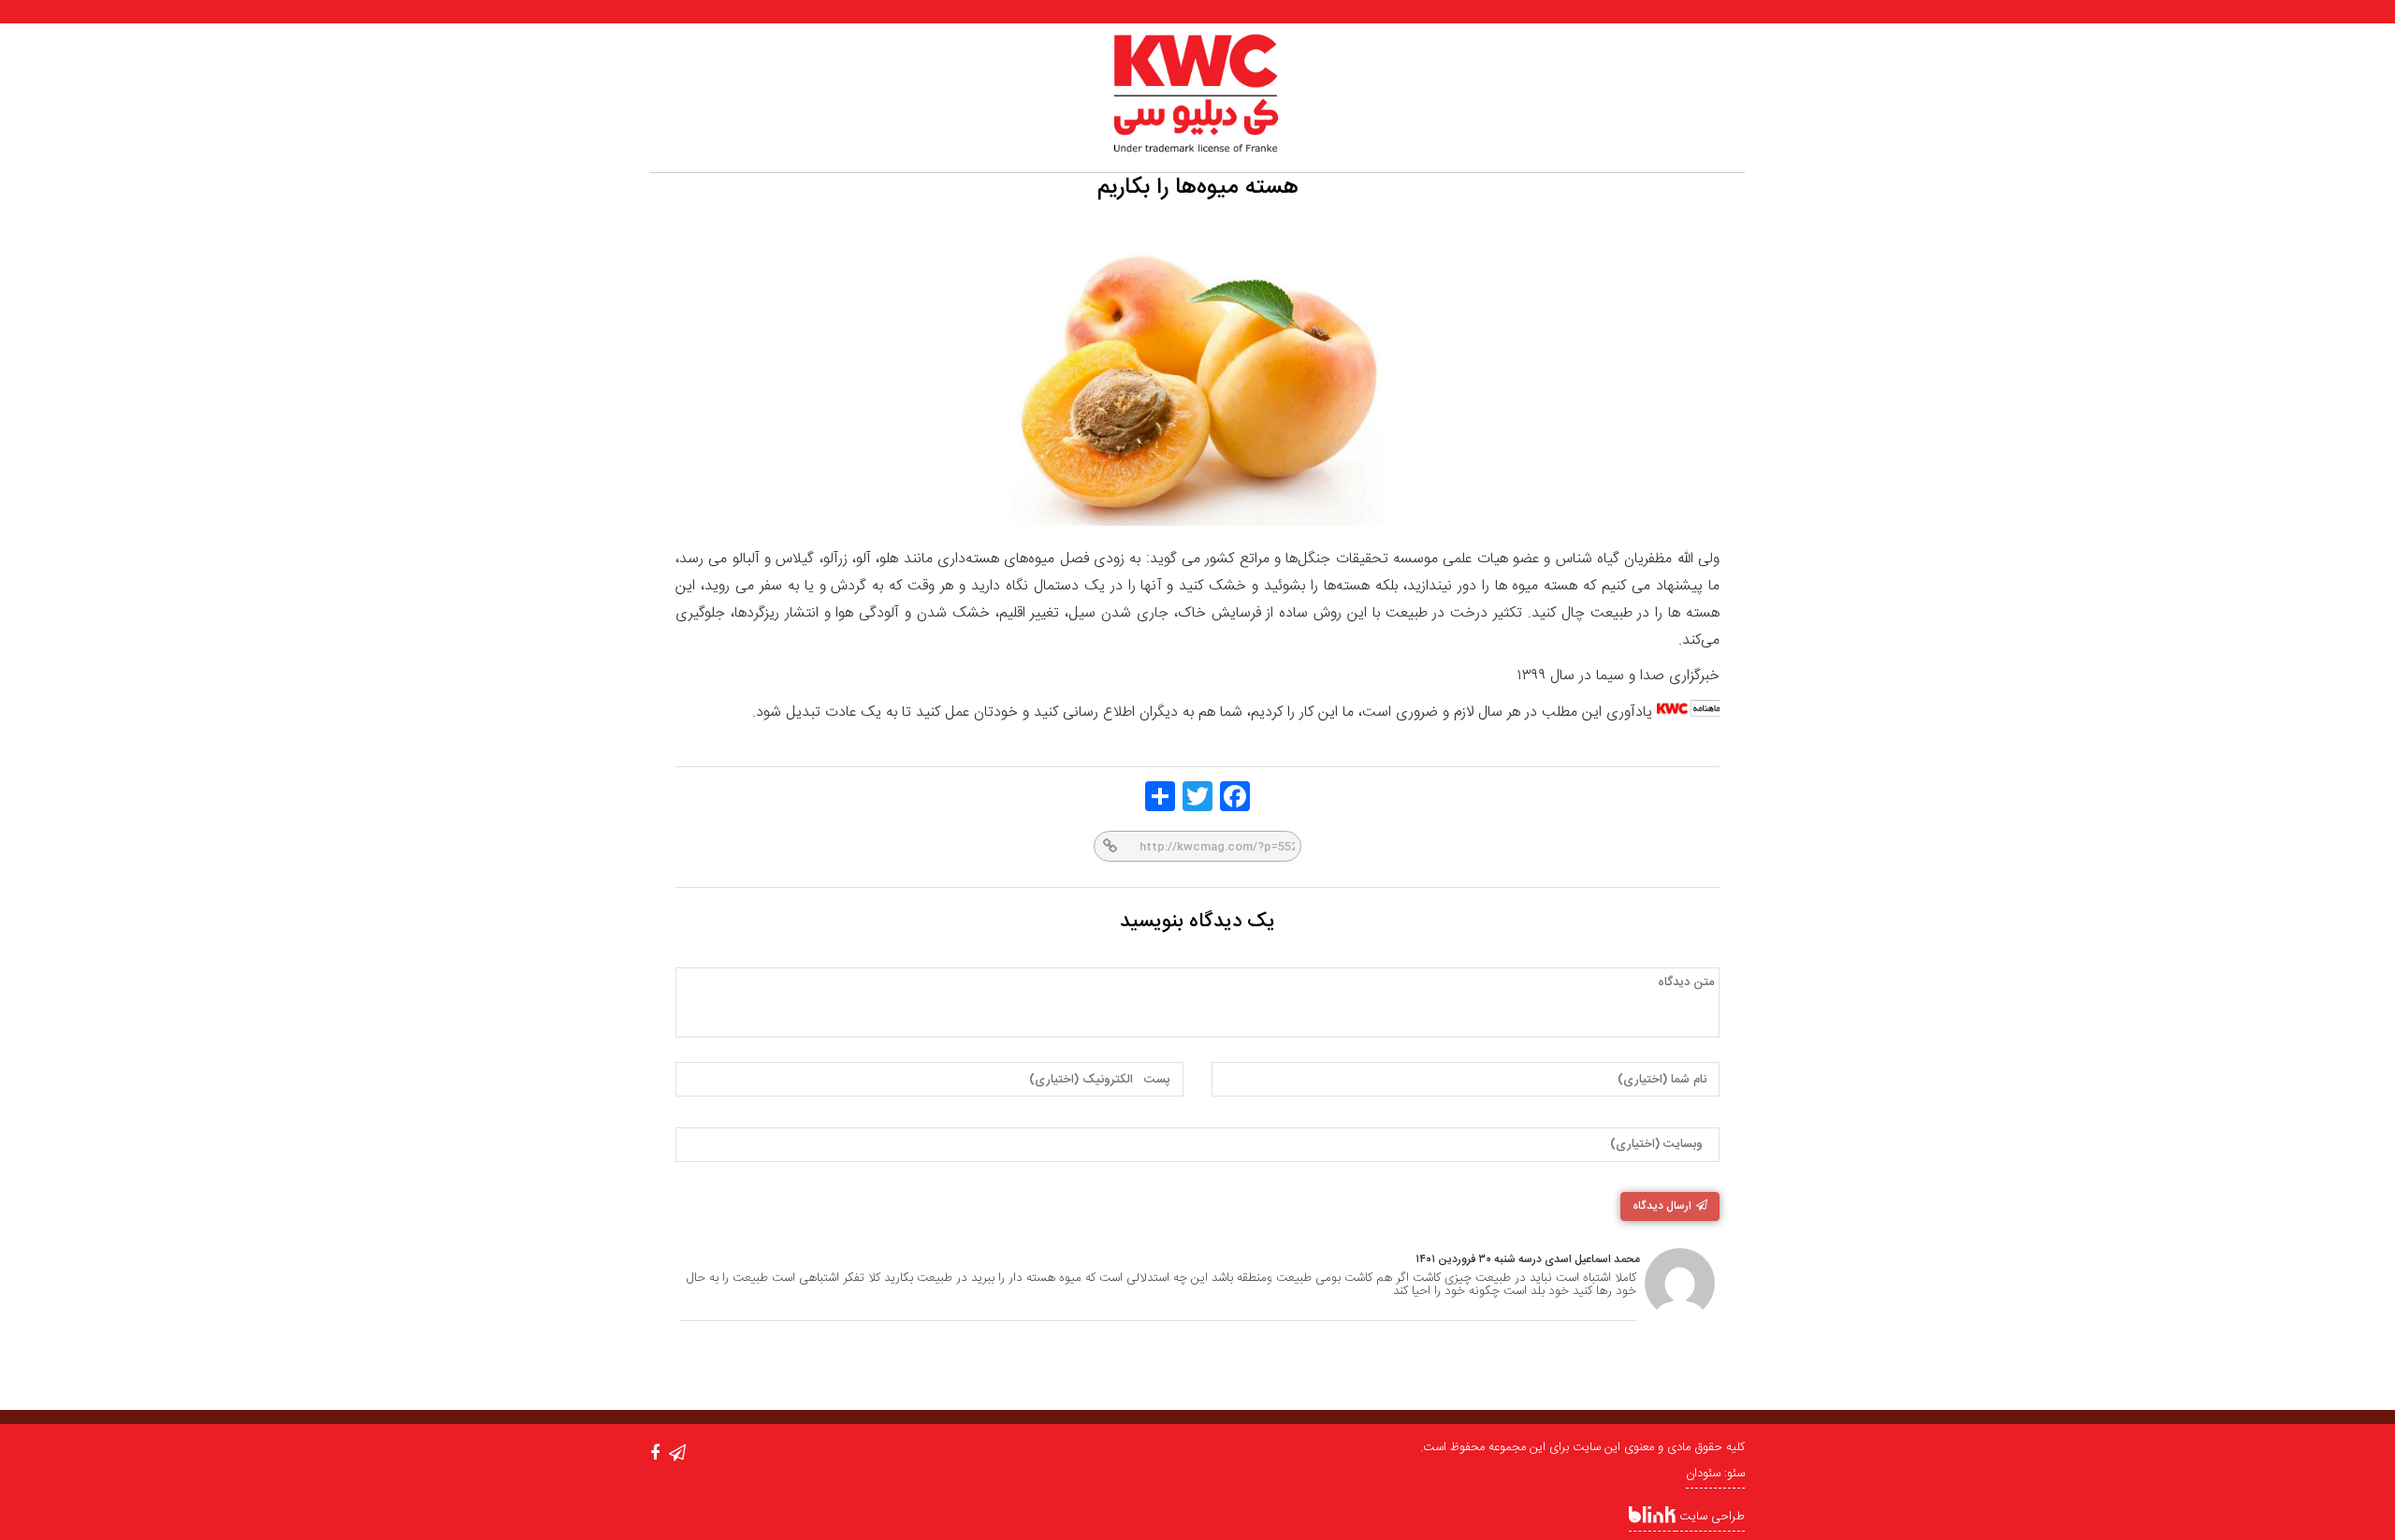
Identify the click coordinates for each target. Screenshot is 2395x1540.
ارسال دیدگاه (1662, 1206)
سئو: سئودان (1715, 1474)
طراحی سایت (1710, 1517)
